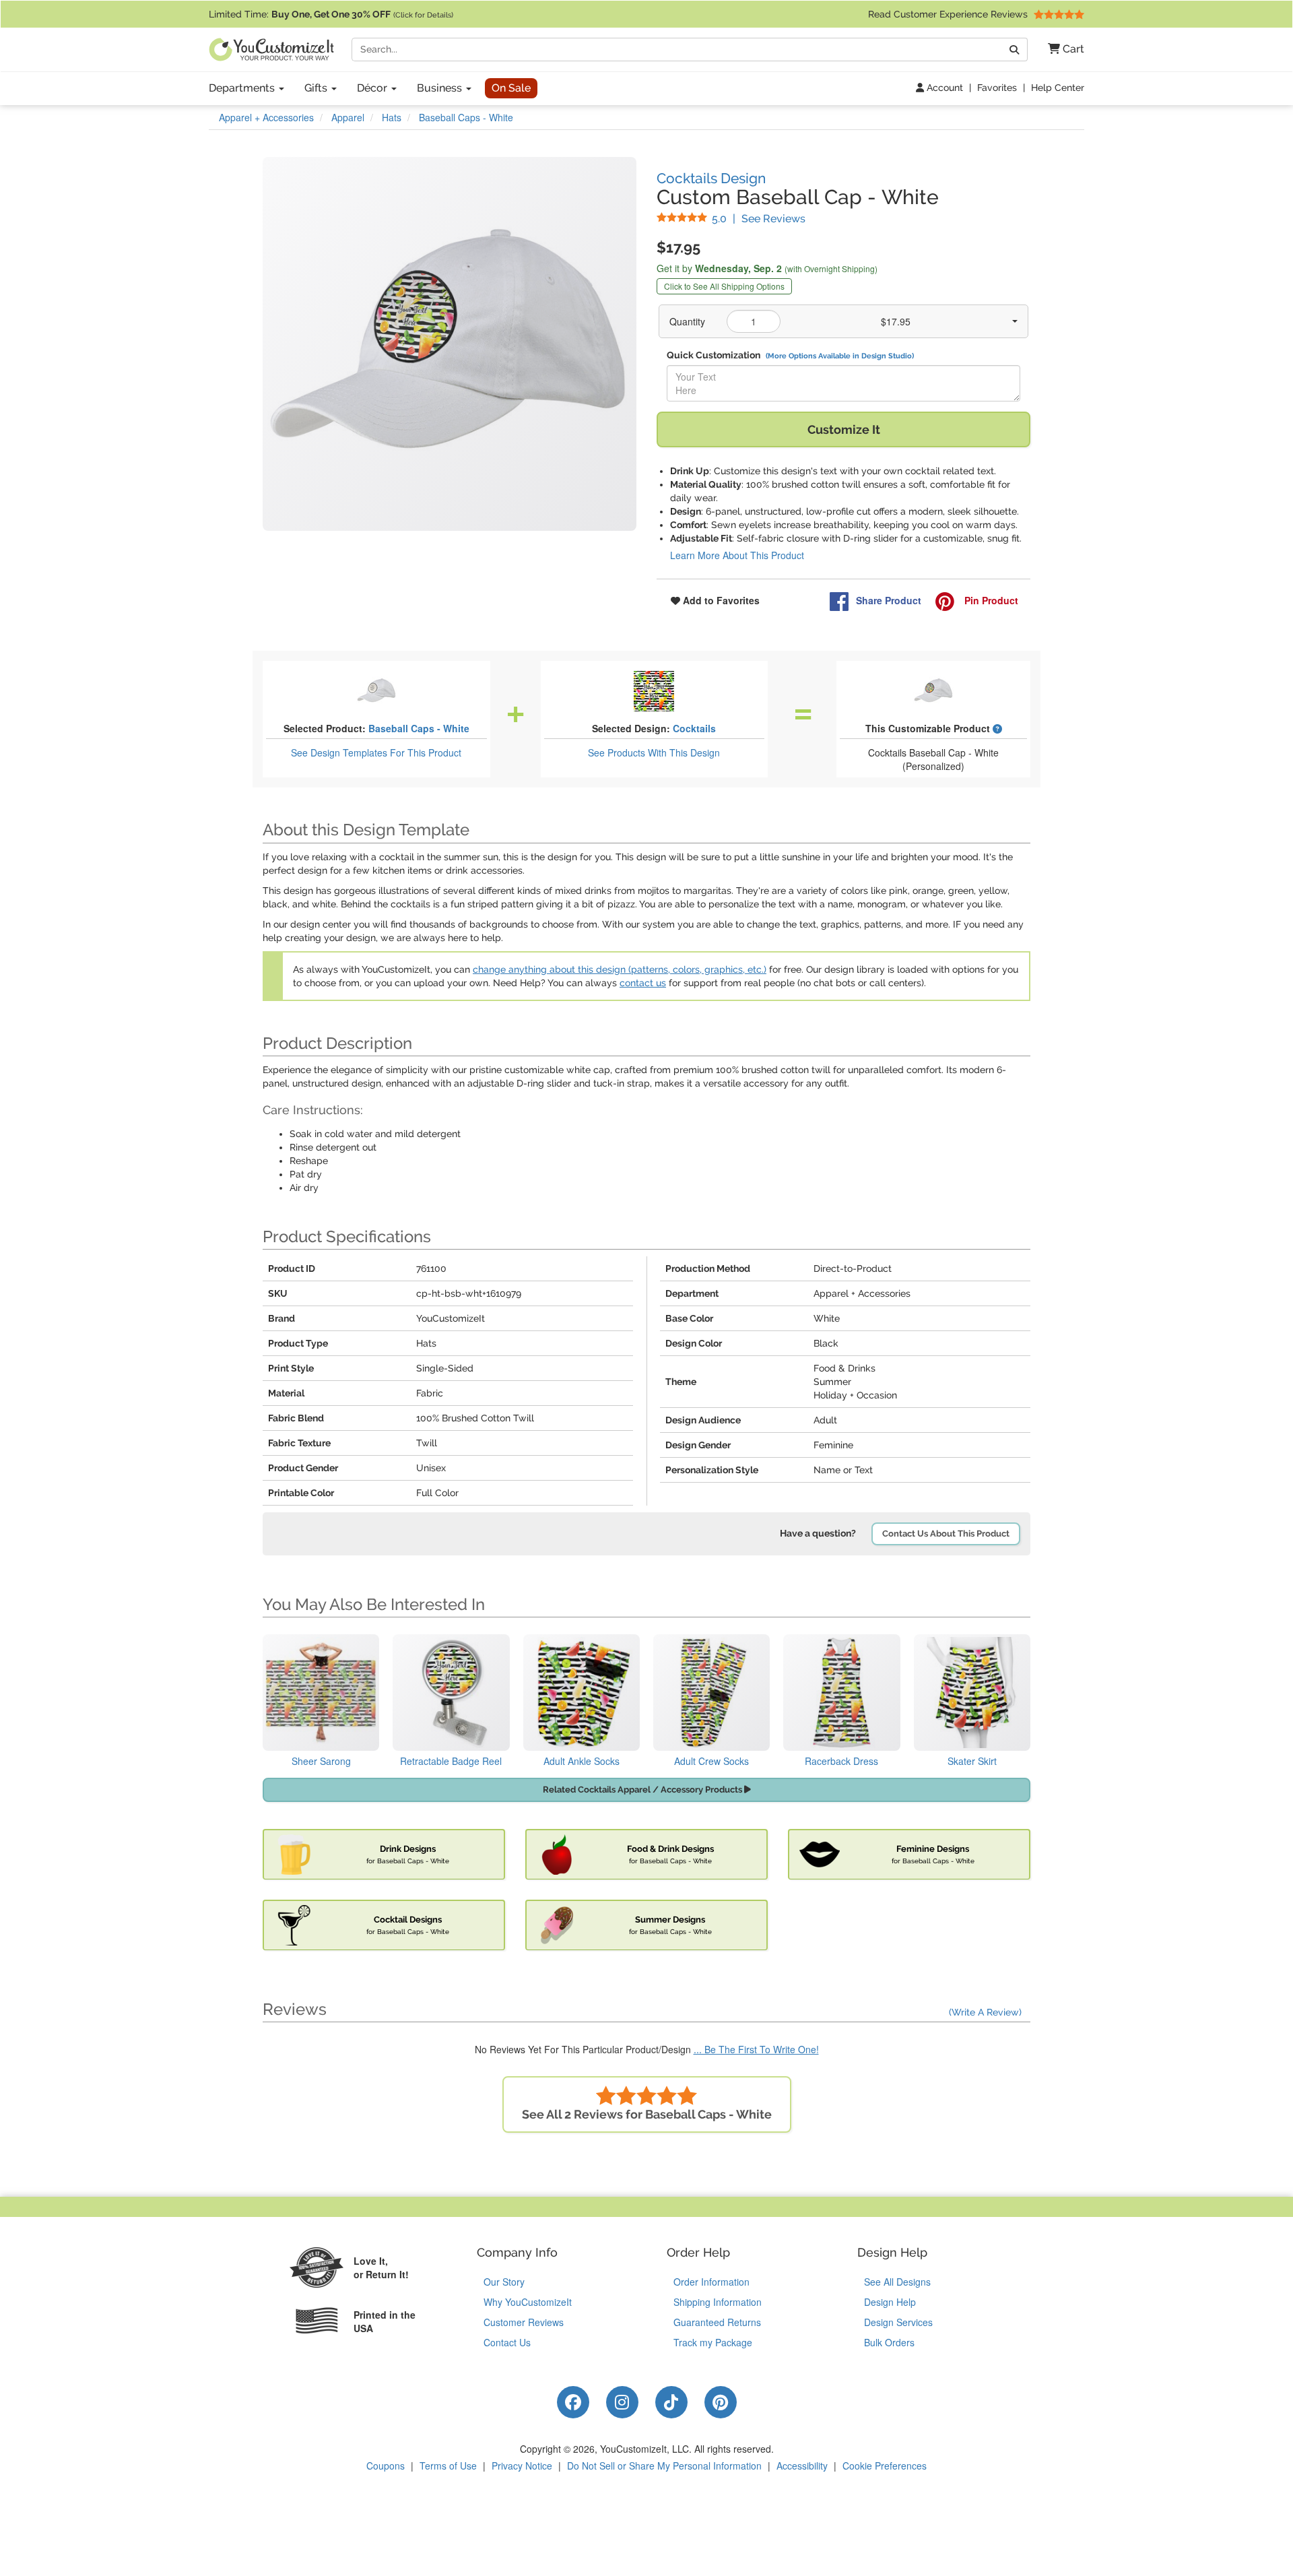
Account (943, 88)
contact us (643, 983)
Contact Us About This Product (946, 1534)
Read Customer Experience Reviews (949, 14)
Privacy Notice (522, 2466)
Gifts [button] (317, 88)
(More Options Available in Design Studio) (840, 356)
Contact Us (507, 2342)
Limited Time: (331, 14)
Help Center (1058, 88)
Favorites (997, 88)
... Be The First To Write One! (756, 2049)
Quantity (687, 321)
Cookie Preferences (885, 2466)
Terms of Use (448, 2466)
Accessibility (802, 2466)
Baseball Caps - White (419, 728)
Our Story (504, 2282)
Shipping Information (718, 2302)
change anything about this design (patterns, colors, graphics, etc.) (620, 969)
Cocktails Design (711, 178)
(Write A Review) (985, 2012)
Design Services (898, 2322)
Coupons (386, 2466)
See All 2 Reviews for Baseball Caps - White (647, 2114)
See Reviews (759, 219)
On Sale (511, 88)
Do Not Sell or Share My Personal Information (664, 2466)
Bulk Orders (889, 2342)
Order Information (711, 2282)
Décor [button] (373, 88)
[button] (1061, 50)
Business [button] (441, 88)
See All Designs (897, 2282)
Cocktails (694, 728)
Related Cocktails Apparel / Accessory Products (643, 1790)
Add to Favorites (720, 600)
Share (889, 600)
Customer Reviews (524, 2322)
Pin (990, 600)
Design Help (890, 2302)
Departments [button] (243, 88)
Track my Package (713, 2342)
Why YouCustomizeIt (528, 2302)
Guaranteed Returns (717, 2322)
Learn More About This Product (737, 555)
